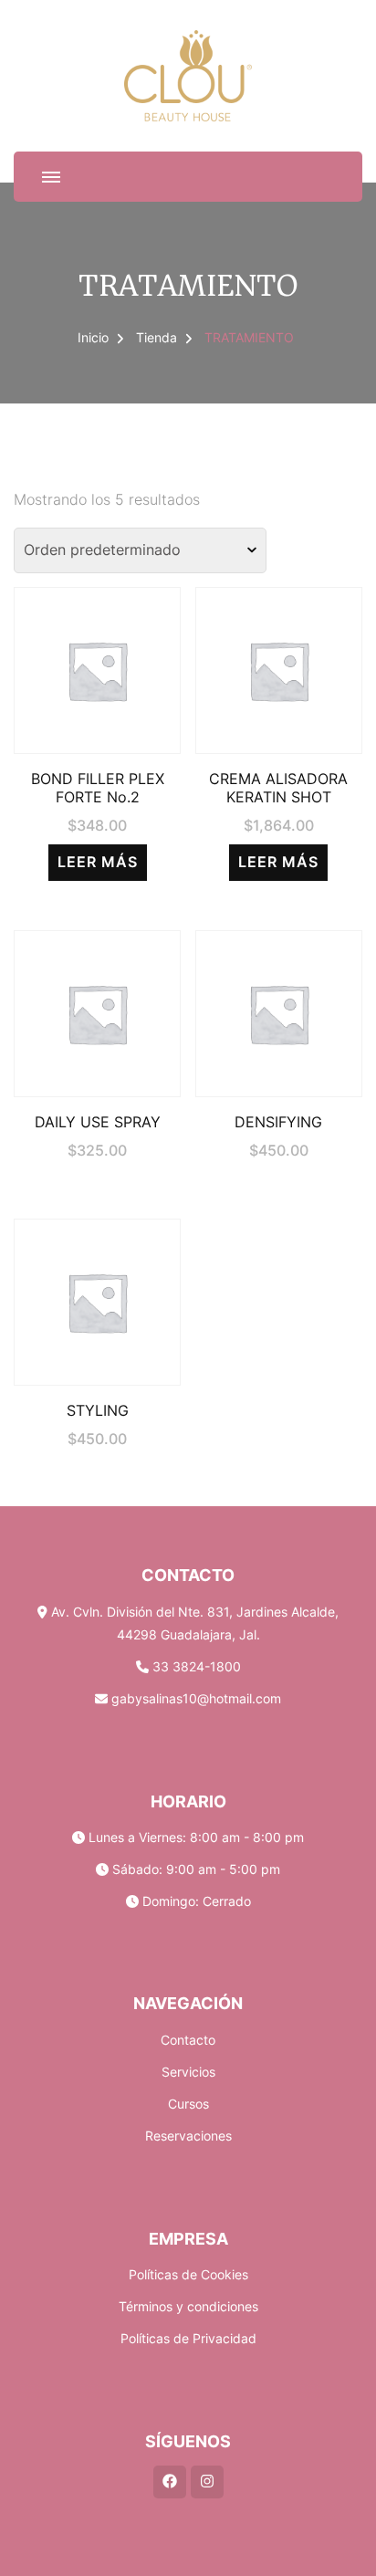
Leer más (98, 862)
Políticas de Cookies (188, 2274)
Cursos (188, 2104)
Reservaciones (188, 2136)
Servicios (188, 2072)
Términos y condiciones (188, 2306)
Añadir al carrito (98, 1002)
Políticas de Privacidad (188, 2338)
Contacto (188, 2040)
